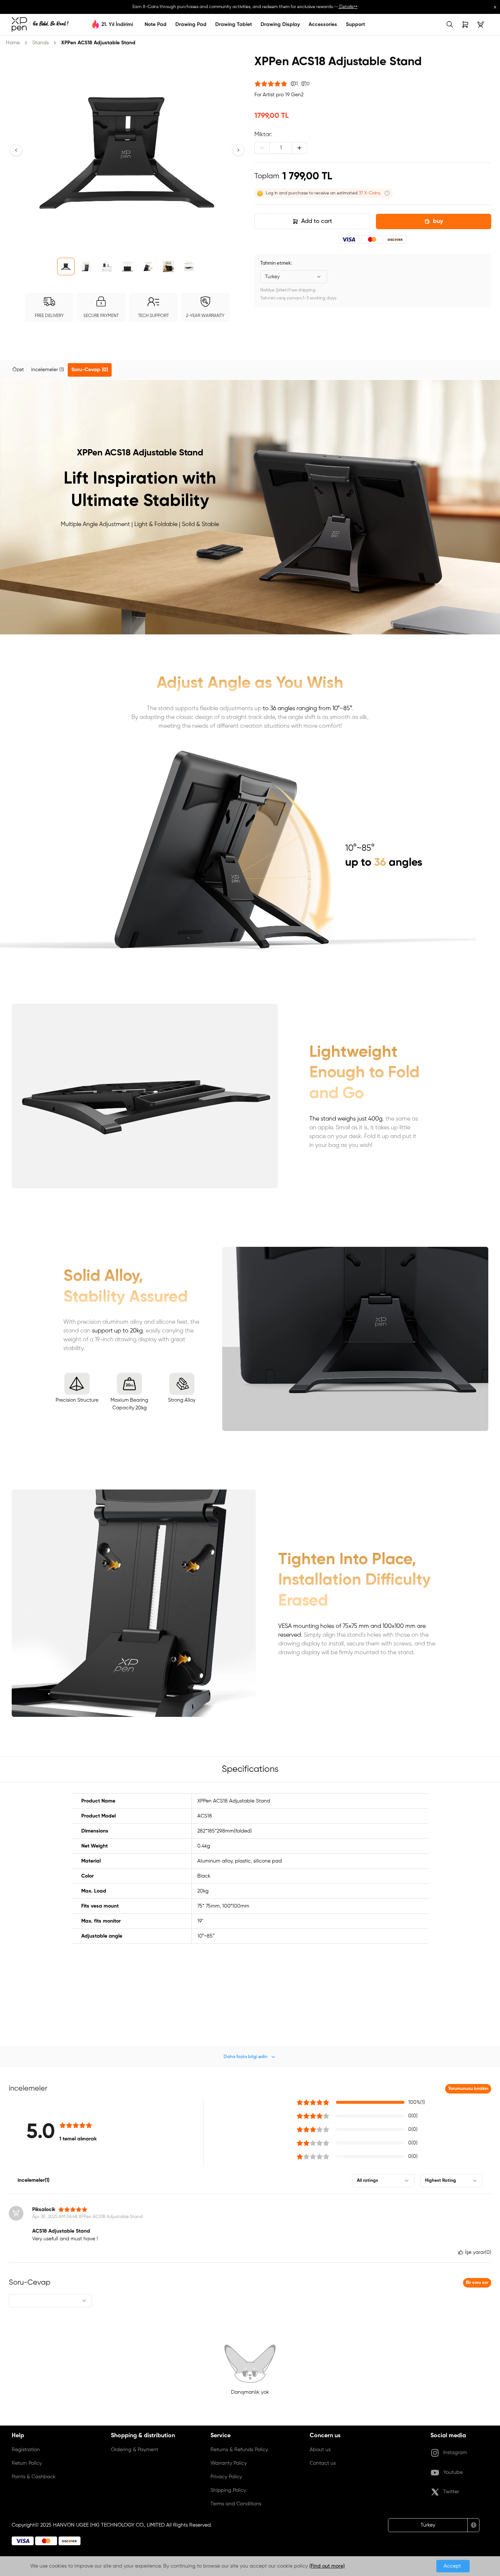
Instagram (455, 2453)
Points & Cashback (34, 2477)
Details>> (348, 7)
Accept (453, 2566)
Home (13, 43)
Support (355, 25)
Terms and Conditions (236, 2504)
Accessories (323, 25)
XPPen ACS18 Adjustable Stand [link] (98, 43)
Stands (40, 43)
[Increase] (299, 148)
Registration (26, 2450)
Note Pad (156, 25)
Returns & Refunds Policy (239, 2450)
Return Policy (27, 2463)
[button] (16, 150)
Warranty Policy (229, 2463)
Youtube (453, 2472)
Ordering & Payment (135, 2450)
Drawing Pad (191, 25)
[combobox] (294, 277)
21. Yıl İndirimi (117, 25)
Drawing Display (280, 25)
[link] (40, 25)
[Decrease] (262, 148)
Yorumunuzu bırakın (468, 2089)
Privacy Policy (226, 2477)
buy (438, 221)
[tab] (18, 370)
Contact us (323, 2463)
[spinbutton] (281, 148)
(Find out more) (327, 2566)
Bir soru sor (477, 2283)
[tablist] (250, 370)
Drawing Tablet (234, 25)
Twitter (451, 2492)
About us (320, 2450)
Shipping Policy (228, 2490)
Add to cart (317, 221)
